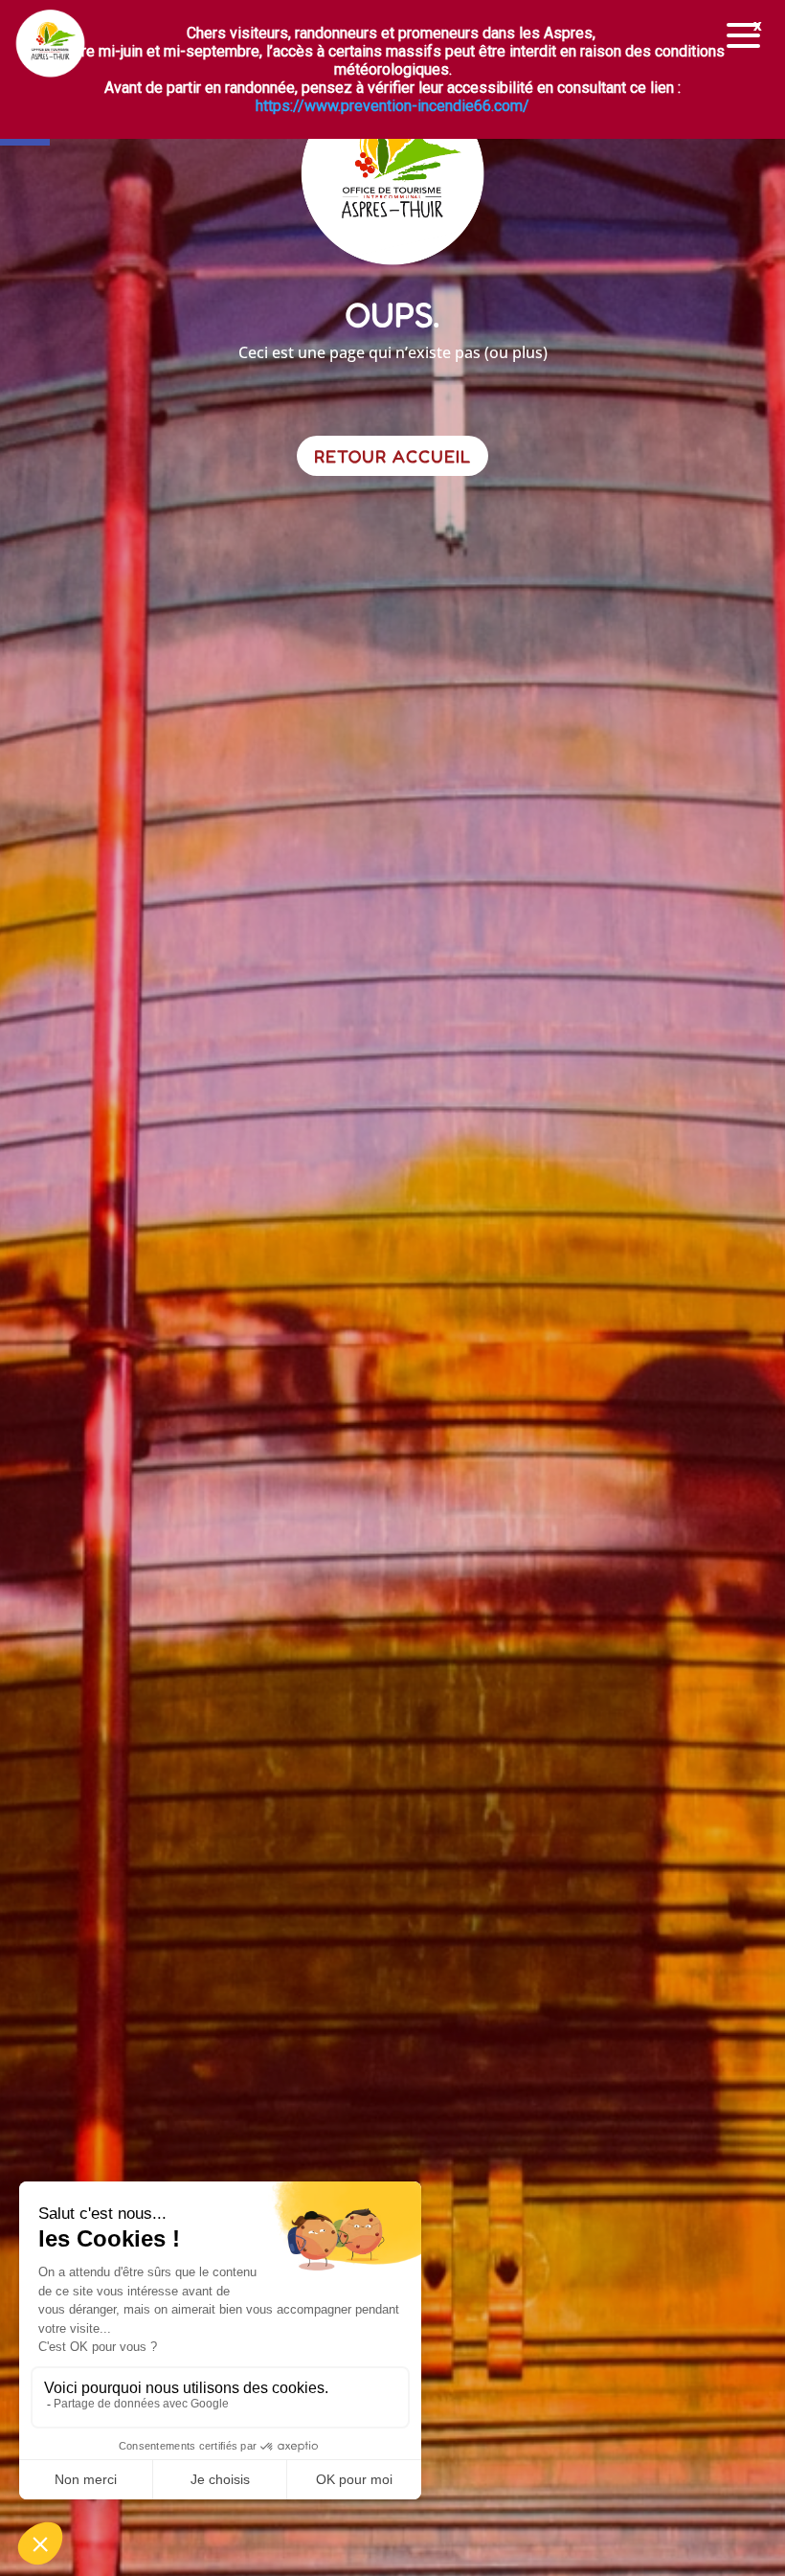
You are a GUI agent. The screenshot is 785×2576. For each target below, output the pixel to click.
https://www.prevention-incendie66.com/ (392, 106)
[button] (744, 36)
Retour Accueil (392, 456)
